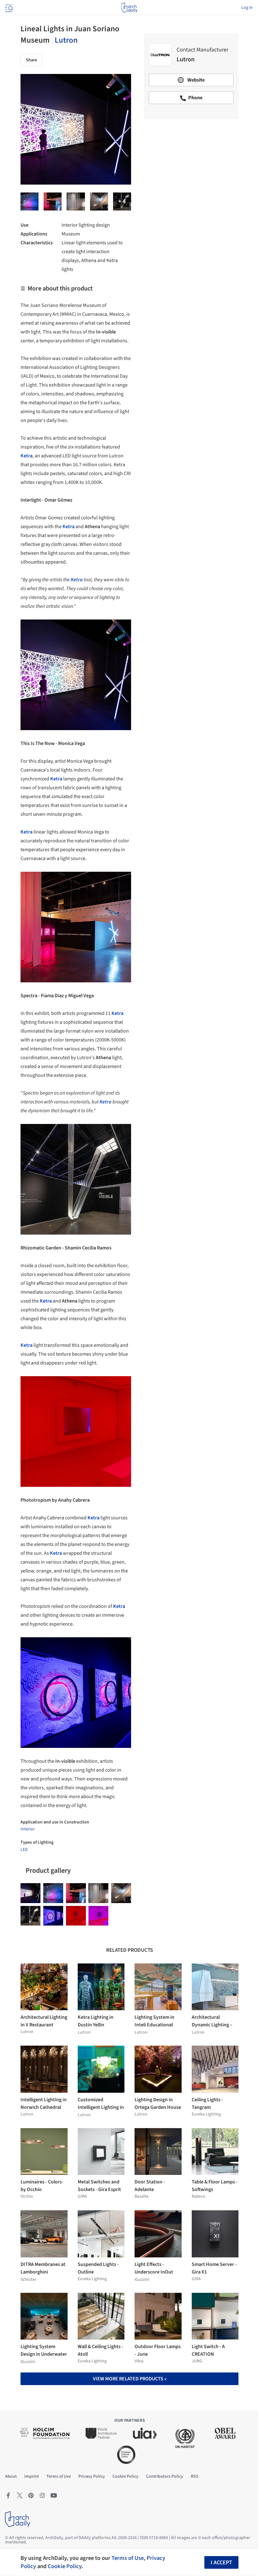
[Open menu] (8, 8)
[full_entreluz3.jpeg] (122, 201)
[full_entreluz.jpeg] (30, 201)
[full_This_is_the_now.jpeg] (76, 201)
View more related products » (130, 2379)
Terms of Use (128, 2558)
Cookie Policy (65, 2566)
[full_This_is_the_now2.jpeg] (53, 201)
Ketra (105, 1102)
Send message (191, 168)
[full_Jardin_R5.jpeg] (76, 1916)
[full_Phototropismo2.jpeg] (53, 1916)
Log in (247, 8)
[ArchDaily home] (129, 8)
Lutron (66, 40)
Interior (28, 1829)
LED (24, 1850)
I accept (221, 2563)
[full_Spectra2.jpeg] (30, 1916)
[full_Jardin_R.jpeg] (98, 1916)
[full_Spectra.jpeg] (99, 201)
